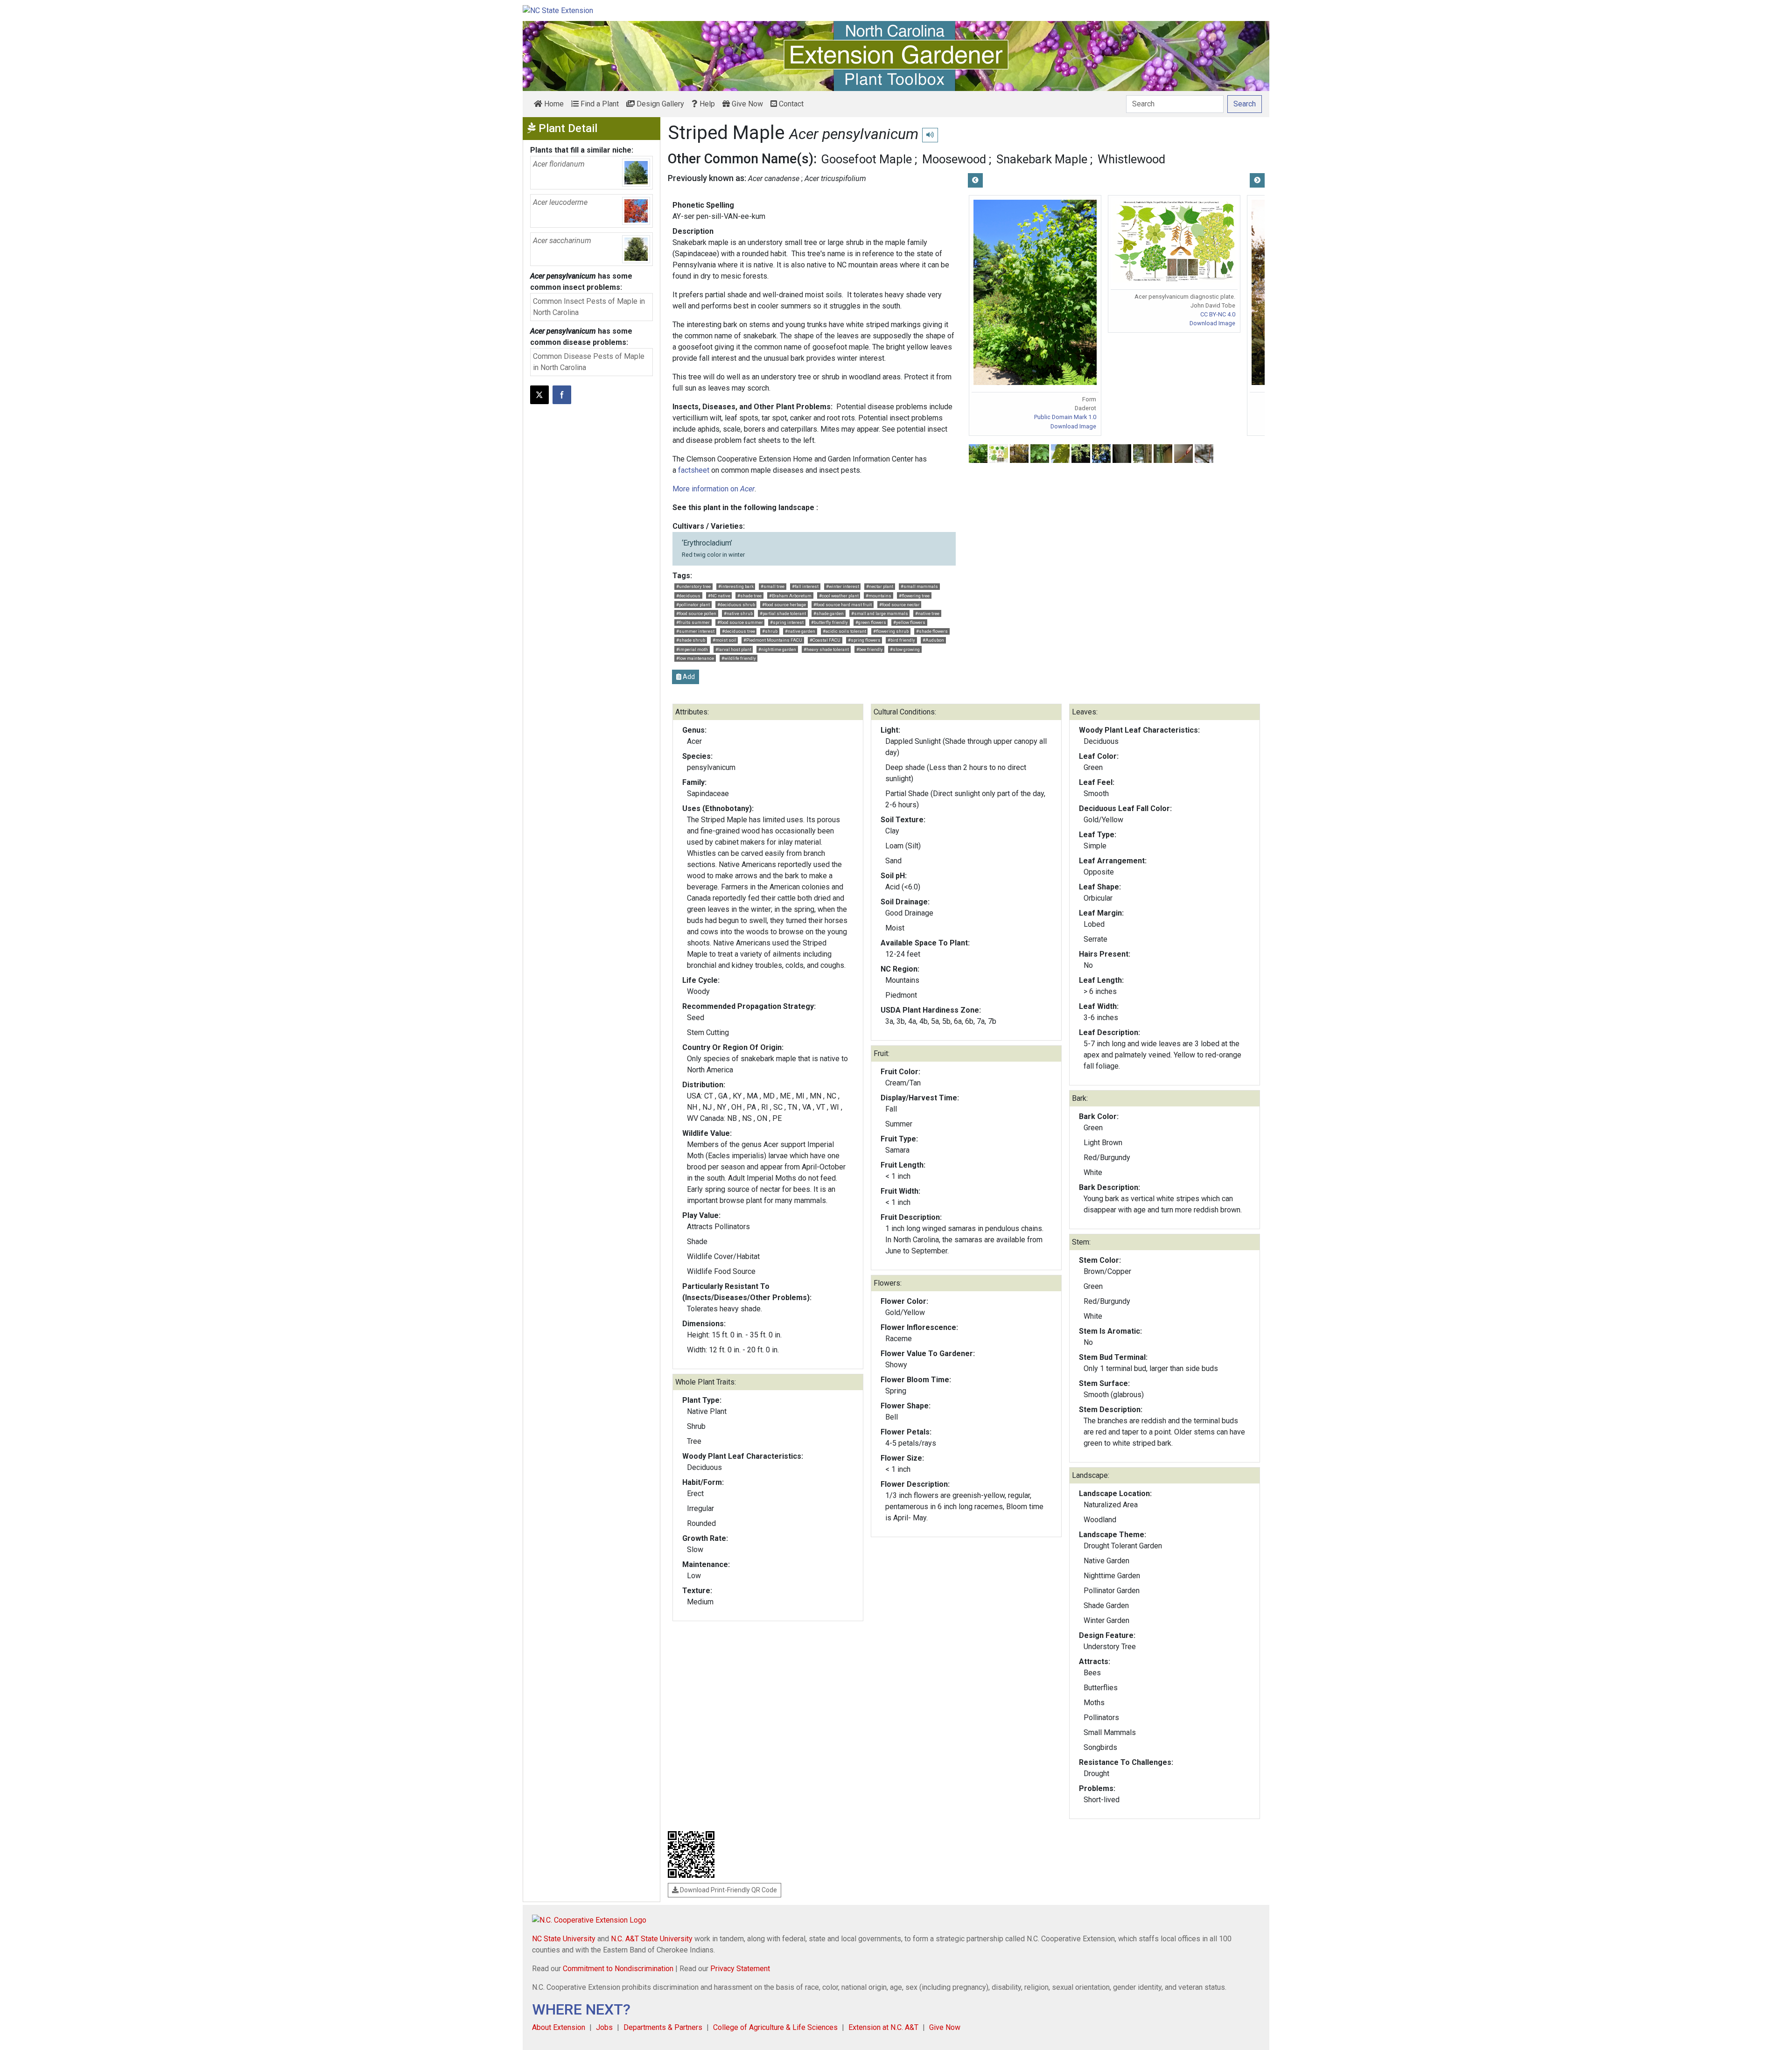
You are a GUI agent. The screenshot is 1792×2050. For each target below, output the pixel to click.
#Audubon (933, 640)
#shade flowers (932, 631)
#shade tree (749, 596)
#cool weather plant (839, 596)
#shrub (770, 631)
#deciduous (688, 596)
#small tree (773, 586)
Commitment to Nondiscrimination (618, 1969)
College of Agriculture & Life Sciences (775, 2027)
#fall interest (805, 586)
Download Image (1073, 426)
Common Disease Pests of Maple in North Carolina (589, 362)
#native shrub (738, 613)
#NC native (719, 596)
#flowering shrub (891, 631)
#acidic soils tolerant (844, 631)
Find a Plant (599, 104)
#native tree (927, 613)
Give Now (746, 104)
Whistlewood (1131, 159)
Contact (790, 104)
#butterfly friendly (829, 622)
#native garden (800, 631)
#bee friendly (870, 649)
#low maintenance (695, 658)
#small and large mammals (880, 613)
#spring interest (787, 622)
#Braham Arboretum (790, 596)
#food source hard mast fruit (843, 605)
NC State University (564, 1939)
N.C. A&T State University (652, 1939)
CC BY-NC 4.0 (1218, 314)
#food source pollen (696, 613)
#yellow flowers (909, 622)
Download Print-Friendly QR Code (728, 1890)
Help (706, 104)
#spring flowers (864, 640)
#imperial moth (692, 649)
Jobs (604, 2027)
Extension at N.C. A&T (883, 2027)
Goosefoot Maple (866, 159)
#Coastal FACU (825, 640)
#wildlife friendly (739, 658)
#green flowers (871, 622)
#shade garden (829, 613)
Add (688, 677)
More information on (714, 489)
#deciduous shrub (736, 605)
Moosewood (954, 159)
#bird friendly (901, 640)
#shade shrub (691, 640)
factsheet (694, 470)
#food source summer (740, 622)
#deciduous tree (738, 631)
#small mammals (919, 586)
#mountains (878, 596)
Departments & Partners (663, 2027)
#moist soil (724, 640)
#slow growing (905, 649)
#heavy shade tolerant (826, 649)
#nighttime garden (777, 649)
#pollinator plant (693, 605)
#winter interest (843, 586)
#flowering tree (914, 596)
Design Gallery (659, 104)
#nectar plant (880, 586)
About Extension (559, 2027)
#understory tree (693, 586)
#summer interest (695, 631)
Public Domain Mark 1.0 (1065, 417)
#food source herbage (784, 605)
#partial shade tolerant (783, 613)
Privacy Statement (740, 1969)
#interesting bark (736, 586)
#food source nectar (899, 605)
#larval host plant (733, 649)
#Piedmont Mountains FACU (773, 640)
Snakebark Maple (1042, 159)
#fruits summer (693, 622)
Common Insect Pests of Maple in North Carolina (589, 307)
